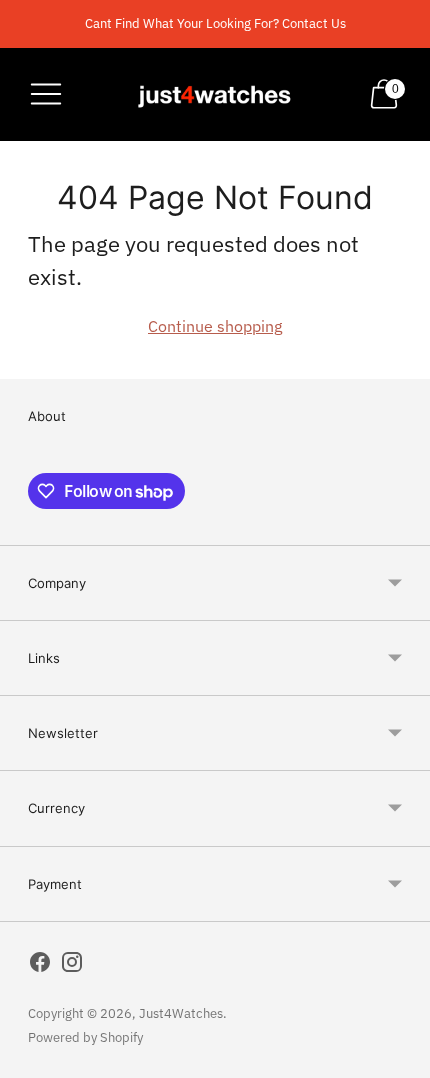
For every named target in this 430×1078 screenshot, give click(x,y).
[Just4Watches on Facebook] (40, 966)
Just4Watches (181, 1013)
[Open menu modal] (46, 94)
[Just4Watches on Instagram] (72, 966)
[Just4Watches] (215, 94)
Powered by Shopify (85, 1037)
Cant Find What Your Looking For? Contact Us (215, 23)
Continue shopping (215, 325)
